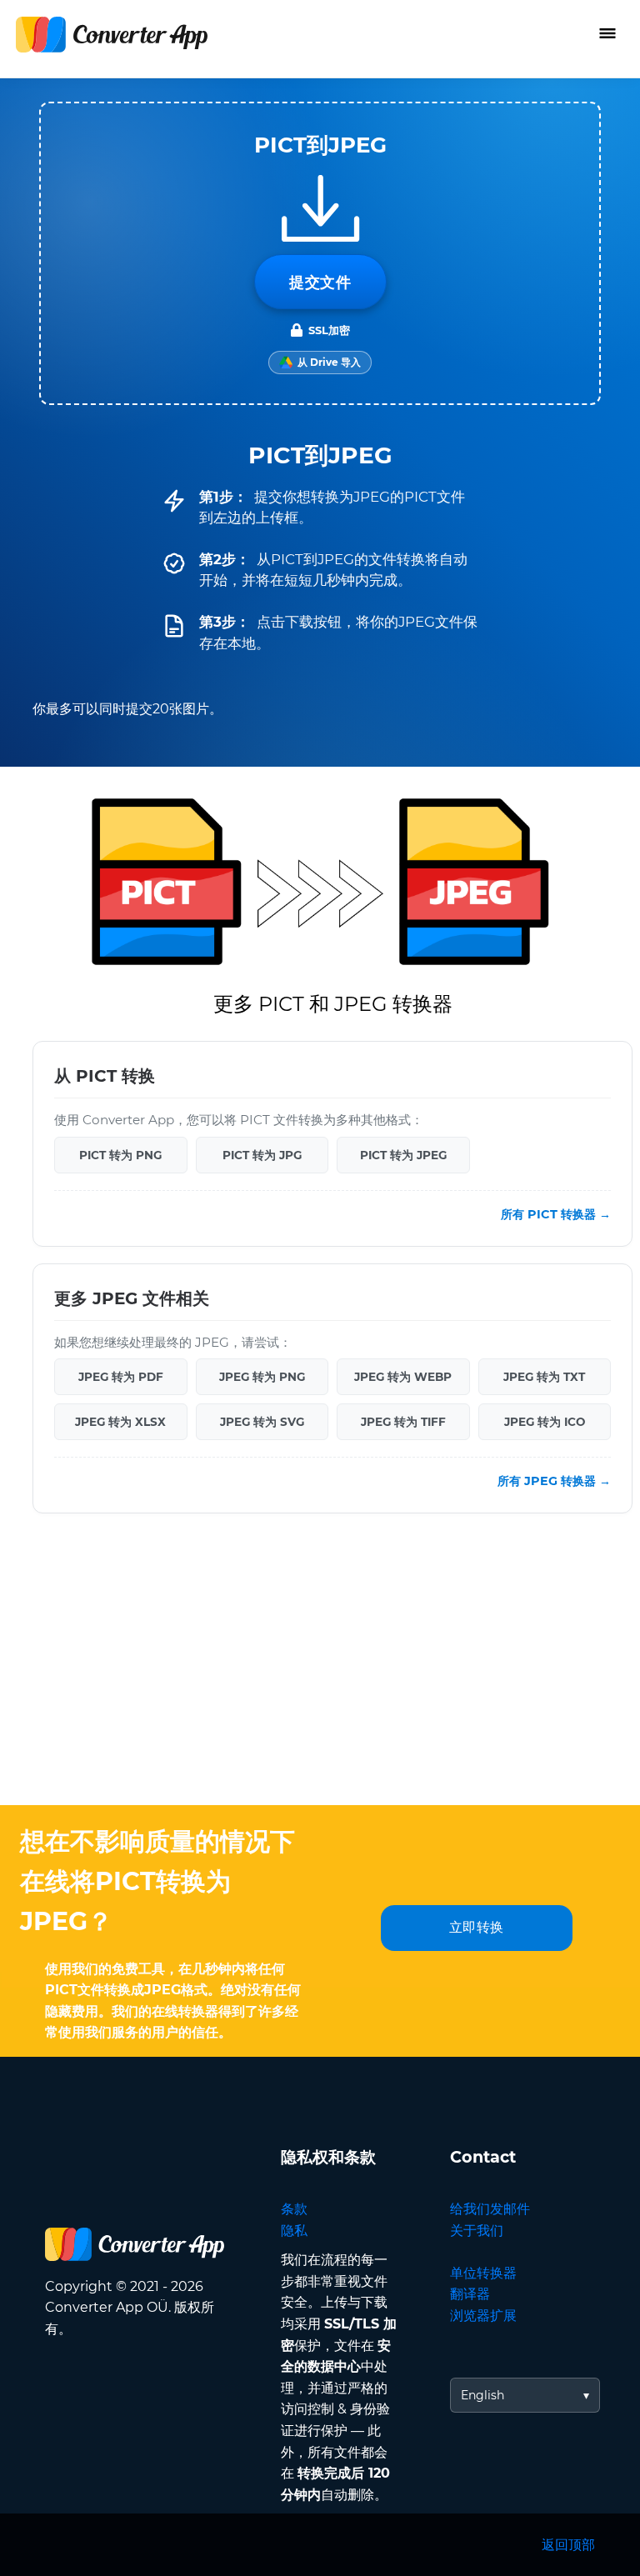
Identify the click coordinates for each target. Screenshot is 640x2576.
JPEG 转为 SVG (262, 1422)
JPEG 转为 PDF (121, 1377)
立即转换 (477, 1927)
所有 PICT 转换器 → (556, 1214)
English (482, 2395)
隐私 (294, 2231)
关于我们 (477, 2231)
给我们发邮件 (490, 2209)
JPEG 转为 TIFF (403, 1422)
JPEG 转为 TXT (544, 1377)
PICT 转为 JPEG (403, 1154)
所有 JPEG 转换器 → (554, 1481)
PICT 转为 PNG (120, 1154)
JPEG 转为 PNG (262, 1377)
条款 (294, 2209)
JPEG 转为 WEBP (403, 1377)
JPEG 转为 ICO (545, 1422)
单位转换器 (483, 2273)
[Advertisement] (320, 1672)
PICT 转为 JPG (262, 1154)
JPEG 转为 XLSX (120, 1422)
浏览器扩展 (483, 2316)
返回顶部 (568, 2545)
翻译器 (470, 2294)
